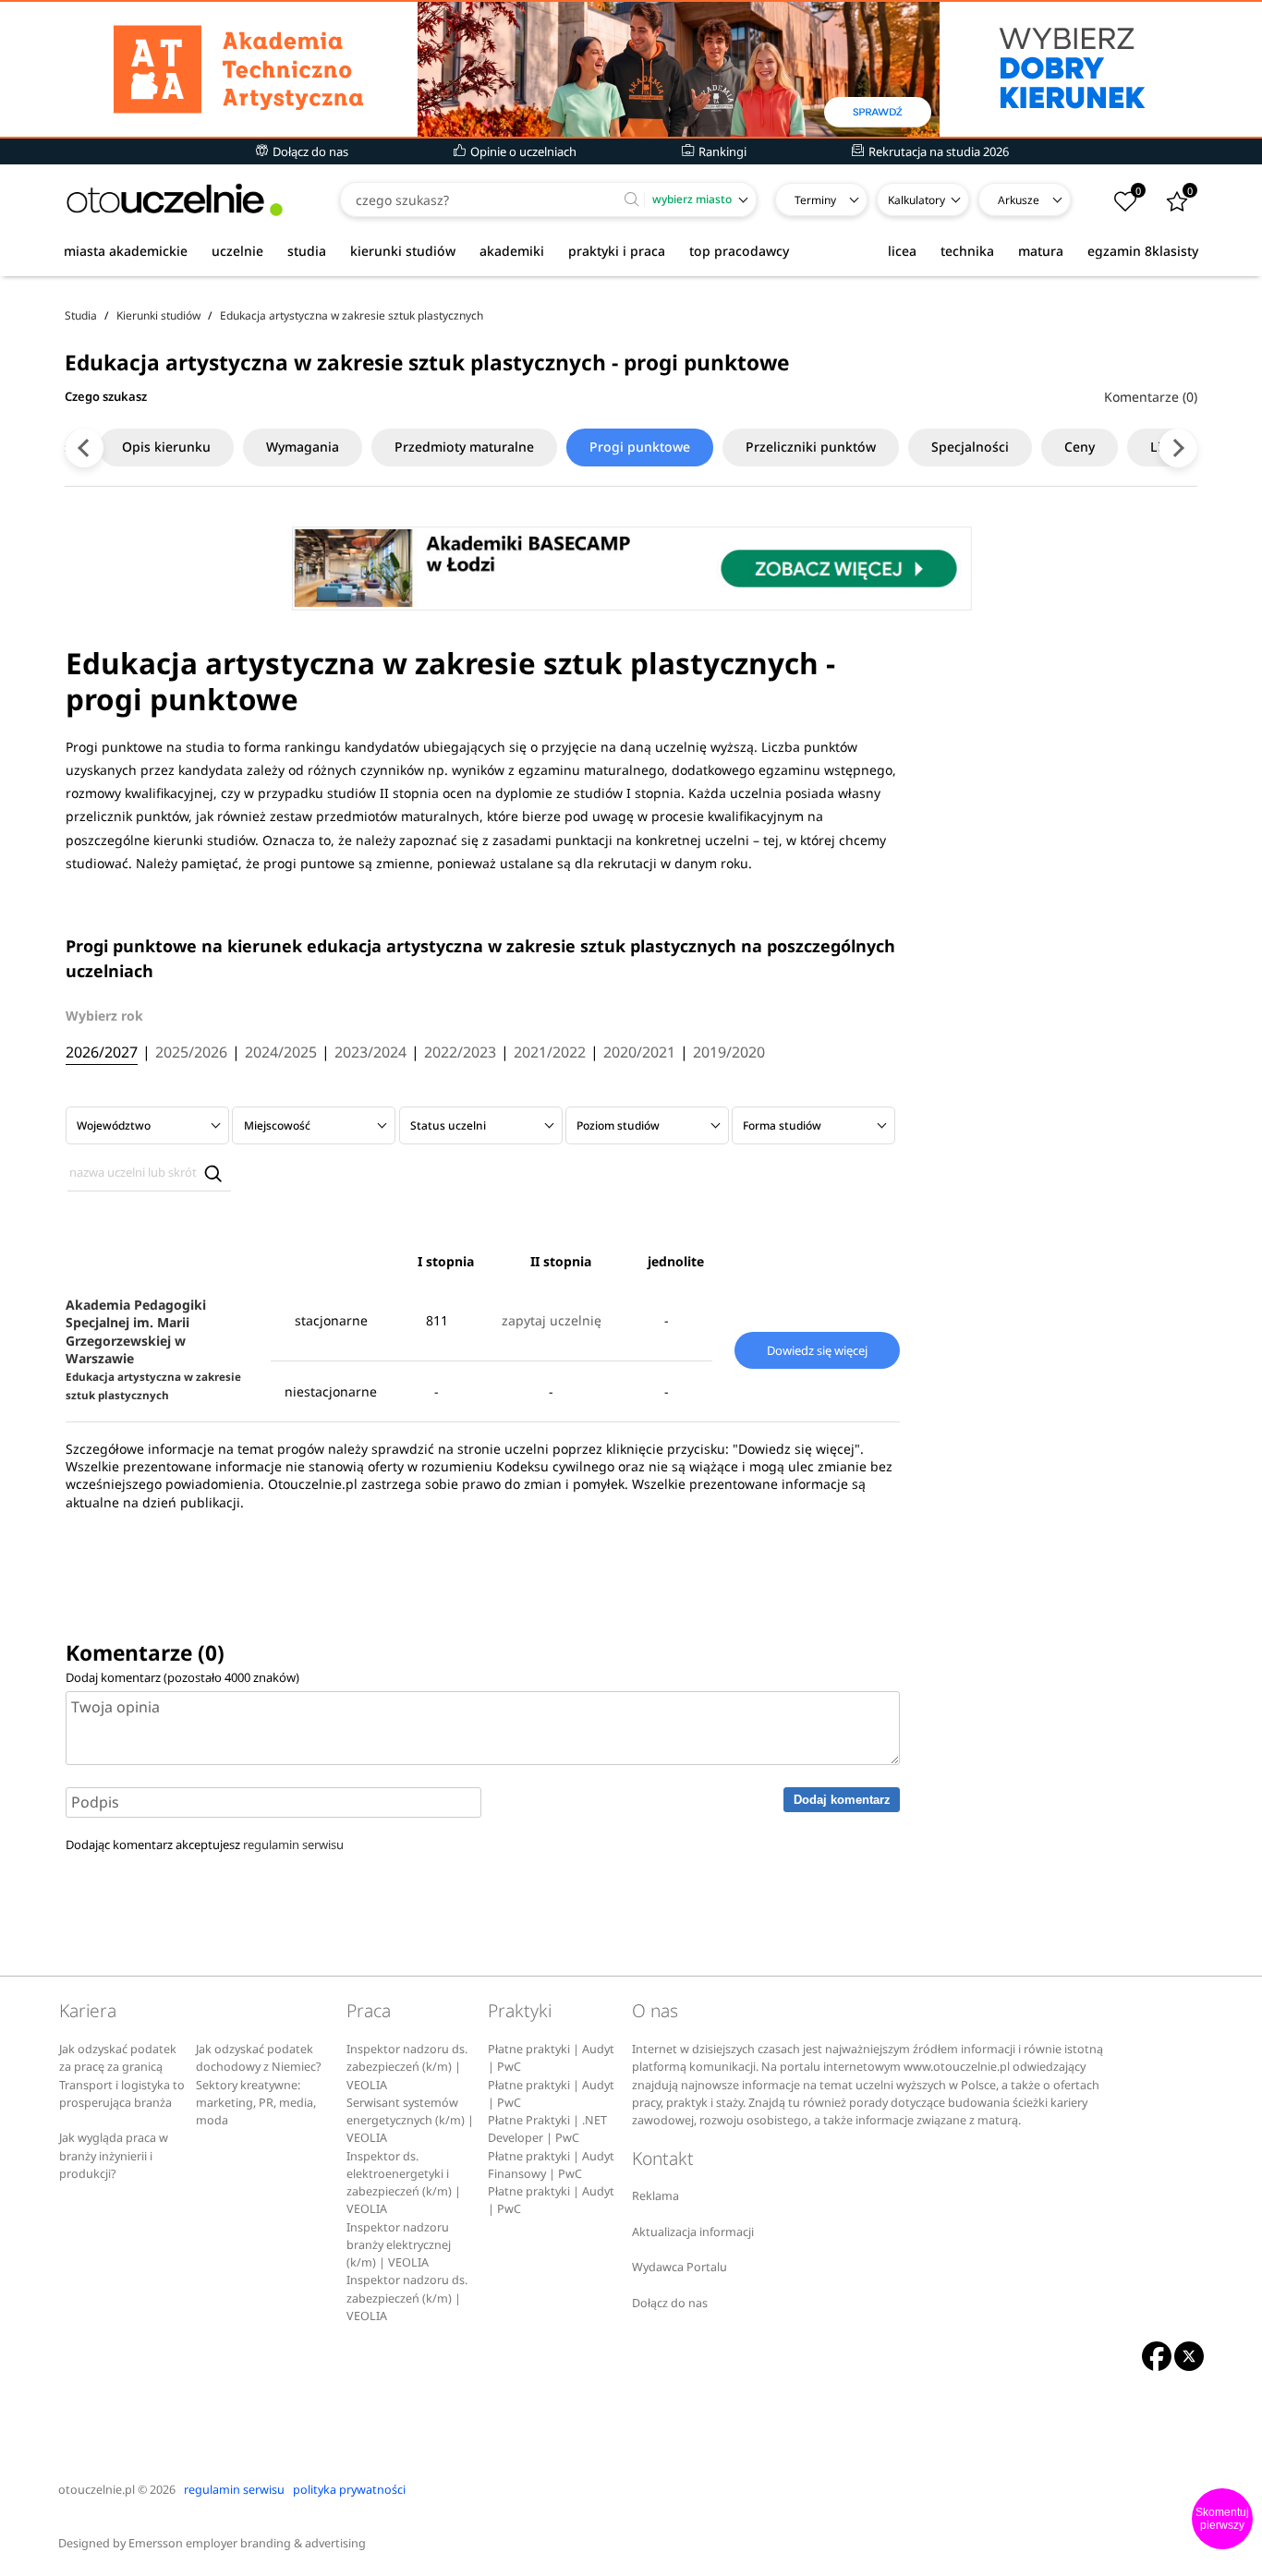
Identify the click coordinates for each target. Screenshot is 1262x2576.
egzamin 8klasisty (1143, 251)
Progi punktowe (640, 447)
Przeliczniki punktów (811, 447)
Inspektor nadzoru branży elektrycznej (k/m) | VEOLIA (399, 2245)
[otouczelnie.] (175, 200)
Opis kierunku (166, 447)
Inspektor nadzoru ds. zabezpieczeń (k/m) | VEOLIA (407, 2067)
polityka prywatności (349, 2490)
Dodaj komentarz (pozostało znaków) (182, 1677)
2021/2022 (550, 1053)
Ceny (1080, 447)
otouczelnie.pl (97, 2490)
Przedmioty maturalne (464, 447)
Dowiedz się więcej (817, 1350)
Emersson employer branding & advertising (247, 2543)
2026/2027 (102, 1053)
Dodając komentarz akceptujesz (205, 1844)
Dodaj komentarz (842, 1800)
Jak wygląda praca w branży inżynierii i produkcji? (114, 2156)
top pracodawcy (739, 251)
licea (902, 251)
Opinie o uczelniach (522, 151)
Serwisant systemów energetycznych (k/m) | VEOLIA (410, 2121)
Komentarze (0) (1151, 397)
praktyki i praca (617, 251)
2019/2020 (729, 1053)
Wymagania (303, 447)
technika (967, 251)
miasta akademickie (126, 251)
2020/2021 (639, 1053)
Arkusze (1019, 200)
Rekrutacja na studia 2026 (937, 151)
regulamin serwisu (293, 1844)
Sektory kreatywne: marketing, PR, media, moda (256, 2103)
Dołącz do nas (309, 151)
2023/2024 (370, 1053)
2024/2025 (281, 1053)
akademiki (512, 251)
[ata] (631, 69)
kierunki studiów (403, 251)
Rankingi (721, 151)
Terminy (815, 200)
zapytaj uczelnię (552, 1320)
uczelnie (237, 251)
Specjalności (970, 447)
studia (307, 251)
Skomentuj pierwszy (1222, 2519)
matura (1041, 251)
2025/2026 (191, 1053)
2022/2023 (460, 1053)
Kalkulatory (916, 200)
